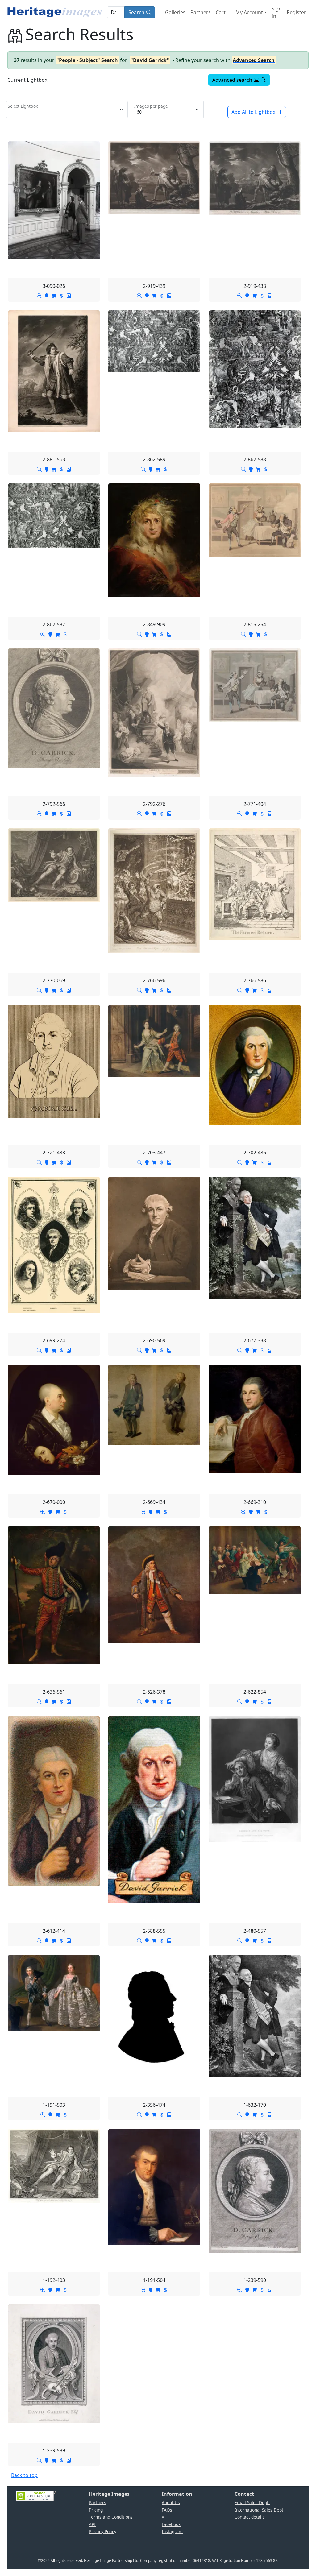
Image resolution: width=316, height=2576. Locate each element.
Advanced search (232, 80)
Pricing (96, 2510)
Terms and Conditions (111, 2517)
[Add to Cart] (54, 296)
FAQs (167, 2510)
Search (136, 12)
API (92, 2524)
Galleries (175, 12)
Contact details (250, 2517)
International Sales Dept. (260, 2510)
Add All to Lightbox (253, 112)
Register (296, 12)
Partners (201, 12)
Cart (221, 12)
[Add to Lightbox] (47, 296)
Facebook (171, 2524)
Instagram (172, 2531)
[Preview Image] (39, 296)
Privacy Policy (103, 2531)
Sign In (277, 12)
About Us (171, 2502)
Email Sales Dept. (252, 2502)
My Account (249, 12)
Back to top (24, 2475)
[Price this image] (61, 296)
